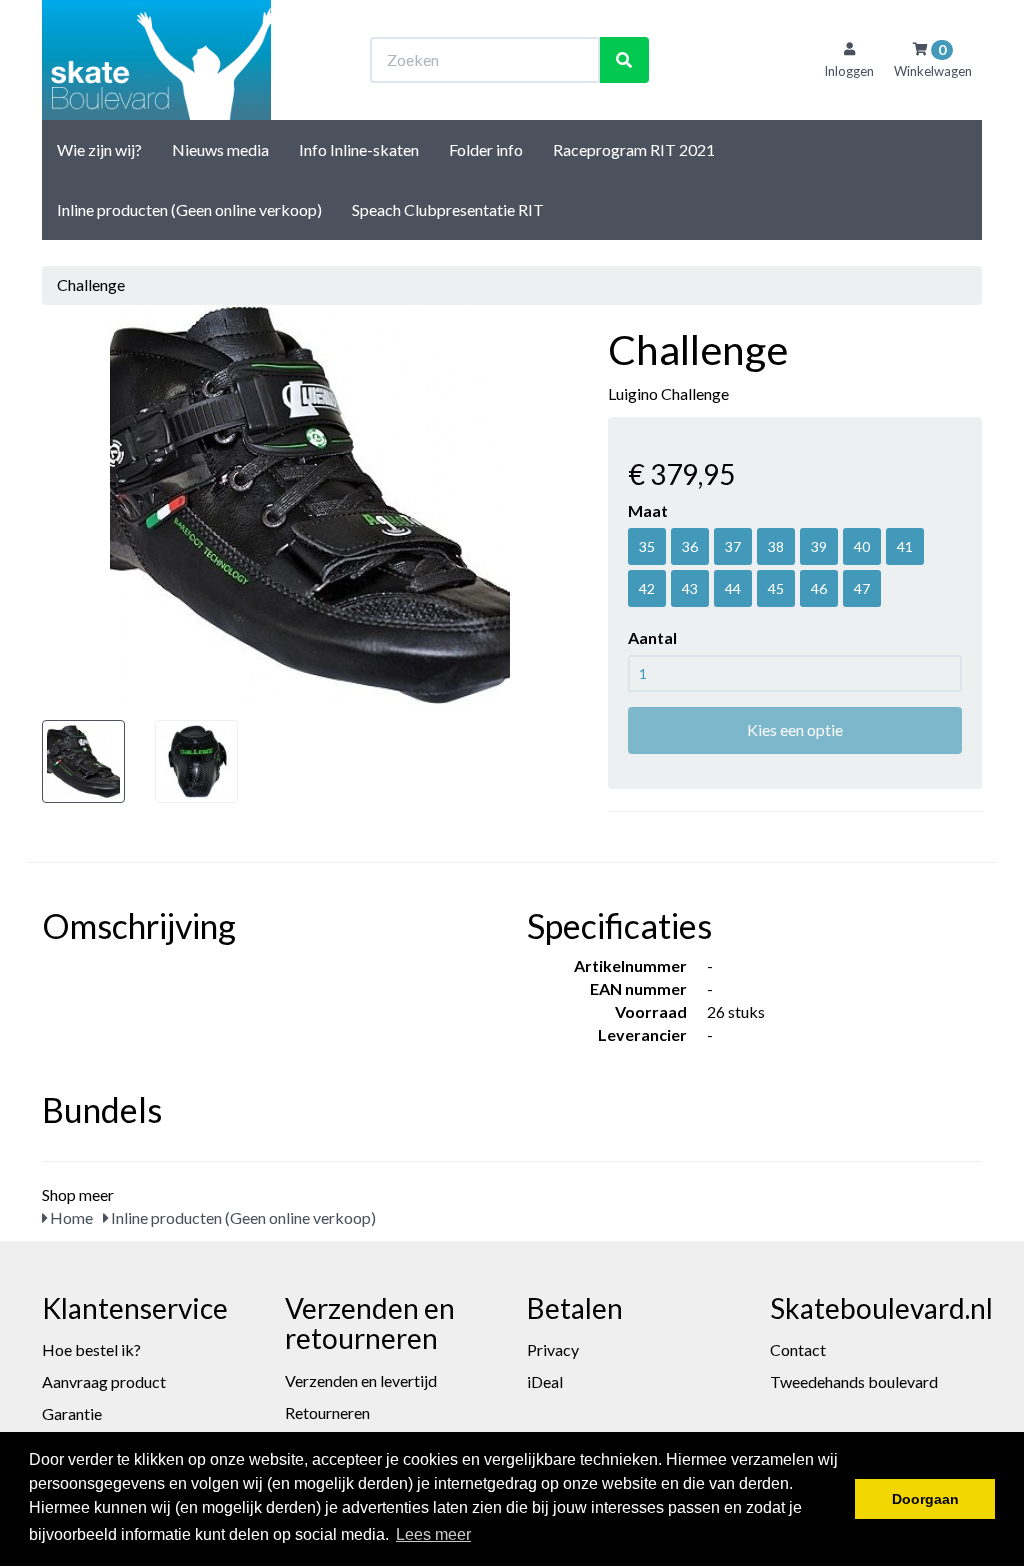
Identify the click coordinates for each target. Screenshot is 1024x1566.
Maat (648, 510)
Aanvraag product (104, 1381)
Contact (798, 1349)
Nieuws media (220, 149)
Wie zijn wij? (99, 149)
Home (70, 1217)
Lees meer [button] (433, 1534)
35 (647, 546)
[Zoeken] (624, 60)
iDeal (545, 1381)
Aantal (652, 637)
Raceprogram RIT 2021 (634, 149)
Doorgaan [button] (925, 1499)
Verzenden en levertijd (361, 1380)
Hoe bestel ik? (91, 1349)
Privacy (553, 1349)
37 (733, 546)
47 (862, 588)
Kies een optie (795, 729)
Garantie (72, 1413)
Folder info (486, 149)
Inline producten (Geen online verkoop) (189, 209)
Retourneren (327, 1412)
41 (905, 546)
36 (690, 546)
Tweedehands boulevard (854, 1381)
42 (647, 588)
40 (862, 546)
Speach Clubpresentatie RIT (448, 209)
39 (819, 546)
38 (776, 546)
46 (819, 588)
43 (690, 588)
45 (776, 588)
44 (733, 588)
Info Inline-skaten (359, 149)
